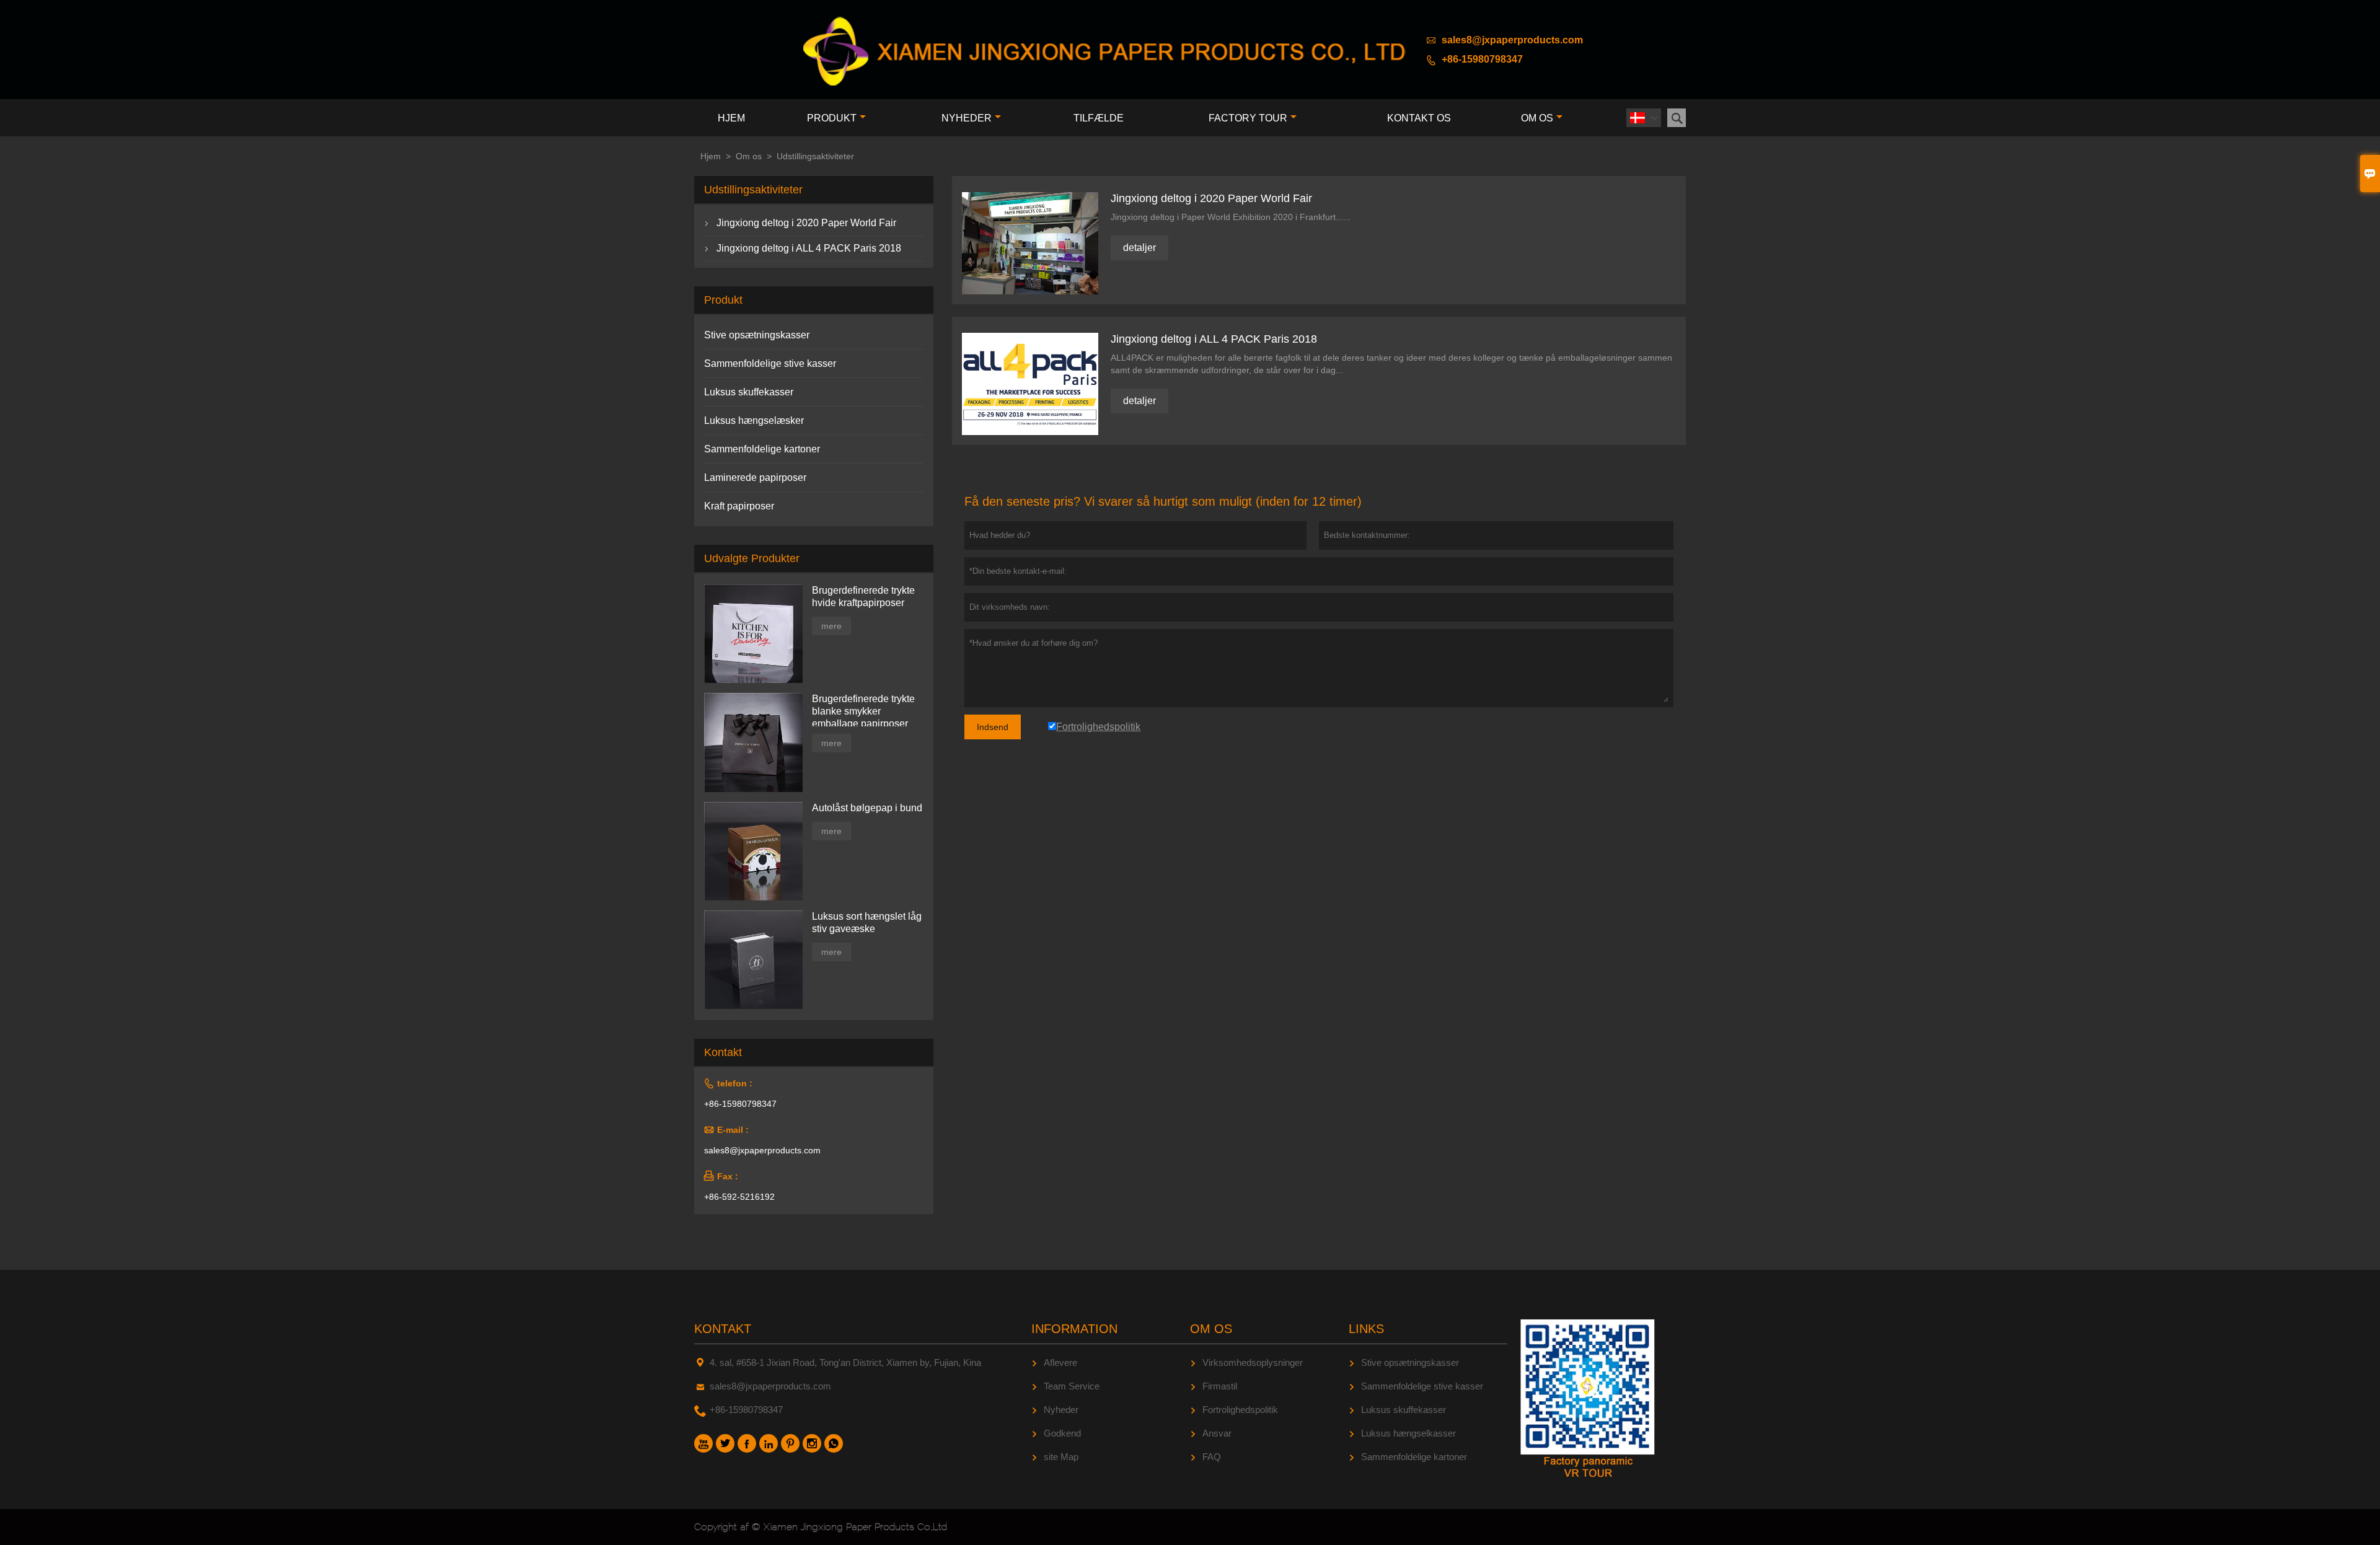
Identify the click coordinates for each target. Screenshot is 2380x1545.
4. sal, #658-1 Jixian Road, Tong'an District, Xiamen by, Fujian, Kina (845, 1362)
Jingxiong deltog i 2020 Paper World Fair (806, 223)
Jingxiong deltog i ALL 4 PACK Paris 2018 (809, 248)
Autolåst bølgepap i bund (867, 808)
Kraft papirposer (739, 506)
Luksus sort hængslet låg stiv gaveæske (867, 922)
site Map (1061, 1457)
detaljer (1139, 248)
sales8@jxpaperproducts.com (1512, 40)
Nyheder (967, 118)
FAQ (1212, 1457)
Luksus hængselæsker (754, 420)
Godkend (1062, 1433)
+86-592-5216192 (739, 1197)
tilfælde (1099, 118)
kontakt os (1419, 118)
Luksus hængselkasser (1408, 1433)
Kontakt (723, 1329)
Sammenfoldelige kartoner (762, 449)
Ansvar (1217, 1433)
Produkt (832, 118)
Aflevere (1060, 1362)
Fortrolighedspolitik (1240, 1410)
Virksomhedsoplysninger (1253, 1362)
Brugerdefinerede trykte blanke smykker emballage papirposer (863, 711)
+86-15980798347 (1482, 59)
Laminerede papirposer (755, 478)
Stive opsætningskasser (757, 335)
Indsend (993, 727)
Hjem (731, 118)
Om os (1537, 118)
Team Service (1072, 1386)
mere (831, 626)
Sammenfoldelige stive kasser (770, 363)
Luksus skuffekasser (749, 392)
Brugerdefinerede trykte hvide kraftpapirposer (863, 596)
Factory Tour (1248, 118)
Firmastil (1220, 1386)
